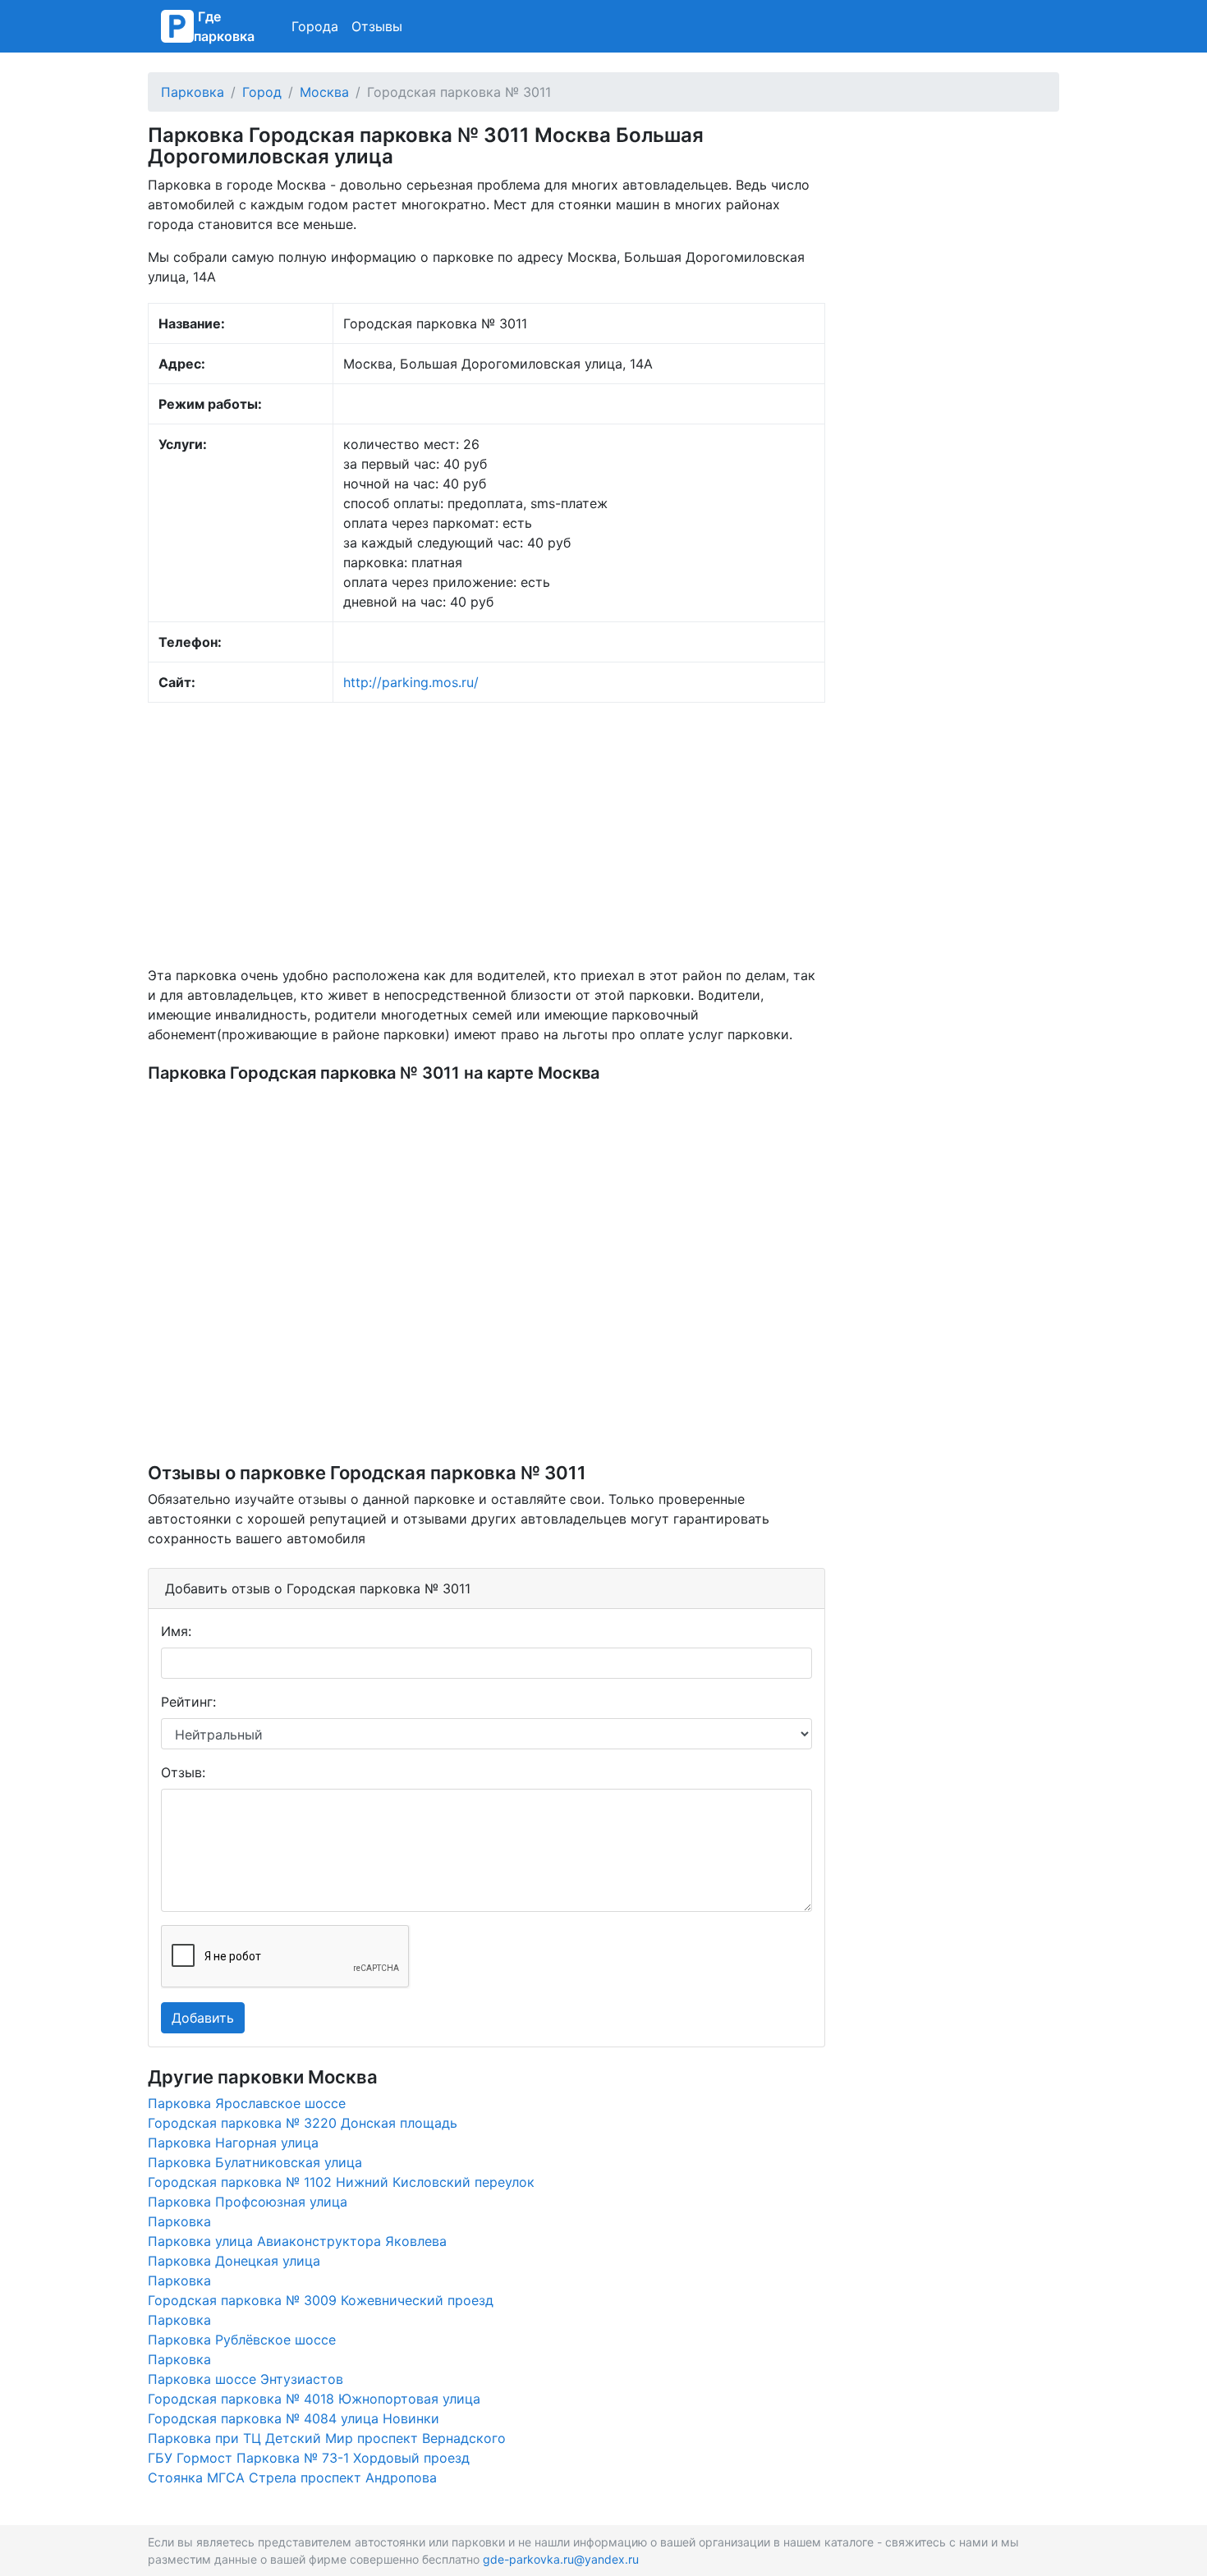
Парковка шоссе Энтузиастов (246, 2379)
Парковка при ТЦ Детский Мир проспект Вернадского (327, 2438)
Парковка (193, 92)
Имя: (176, 1631)
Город (262, 92)
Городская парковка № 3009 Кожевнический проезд (321, 2300)
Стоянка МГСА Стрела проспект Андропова (292, 2477)
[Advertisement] (486, 834)
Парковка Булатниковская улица (255, 2162)
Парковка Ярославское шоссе (247, 2103)
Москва (324, 92)
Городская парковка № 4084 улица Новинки (294, 2418)
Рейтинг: (188, 1702)
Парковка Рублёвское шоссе (242, 2340)
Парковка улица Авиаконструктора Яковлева (297, 2241)
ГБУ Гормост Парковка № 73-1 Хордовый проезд (309, 2458)
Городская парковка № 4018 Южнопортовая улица (314, 2399)
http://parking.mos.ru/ (411, 682)
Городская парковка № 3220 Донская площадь (303, 2123)
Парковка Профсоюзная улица (248, 2202)
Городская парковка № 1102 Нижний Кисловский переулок (341, 2182)
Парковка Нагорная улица (233, 2143)
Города (315, 26)
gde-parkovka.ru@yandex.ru (561, 2559)
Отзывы (377, 26)
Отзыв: (183, 1772)
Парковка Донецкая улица (234, 2261)
